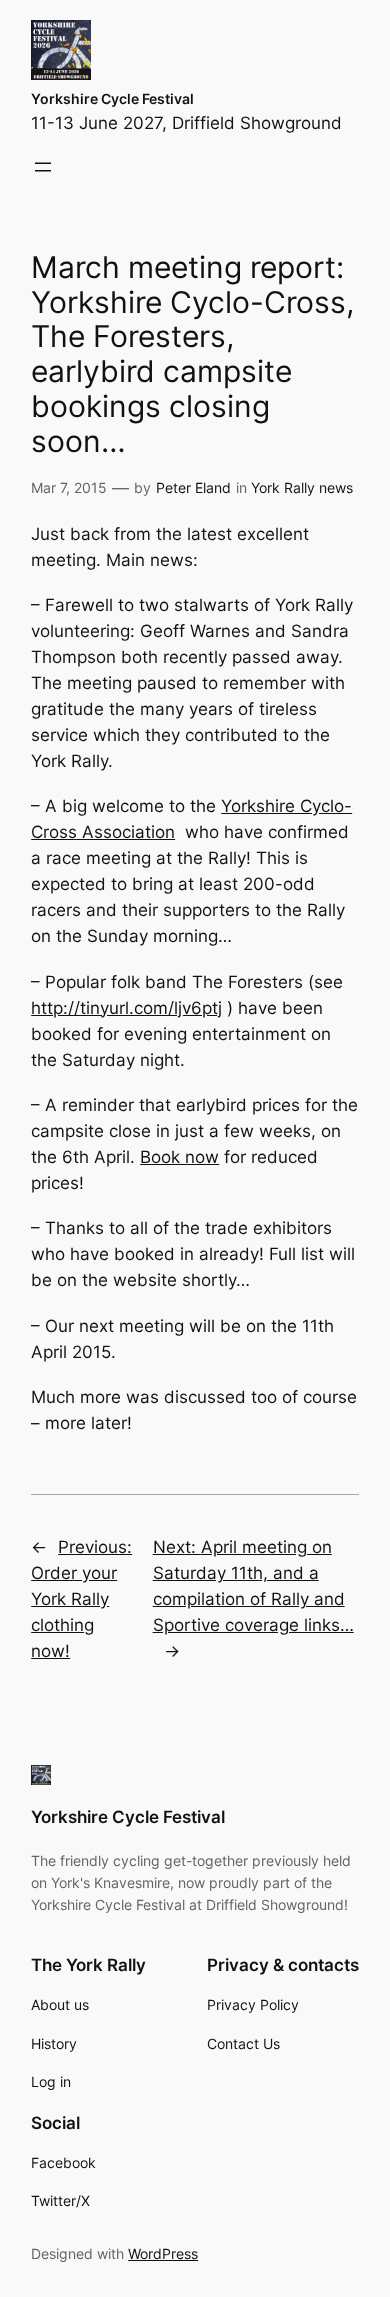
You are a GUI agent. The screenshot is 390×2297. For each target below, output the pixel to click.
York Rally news (302, 487)
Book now (179, 1157)
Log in (51, 2081)
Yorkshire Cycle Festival (112, 98)
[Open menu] (43, 167)
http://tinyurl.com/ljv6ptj (126, 1008)
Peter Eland (193, 487)
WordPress (163, 2253)
